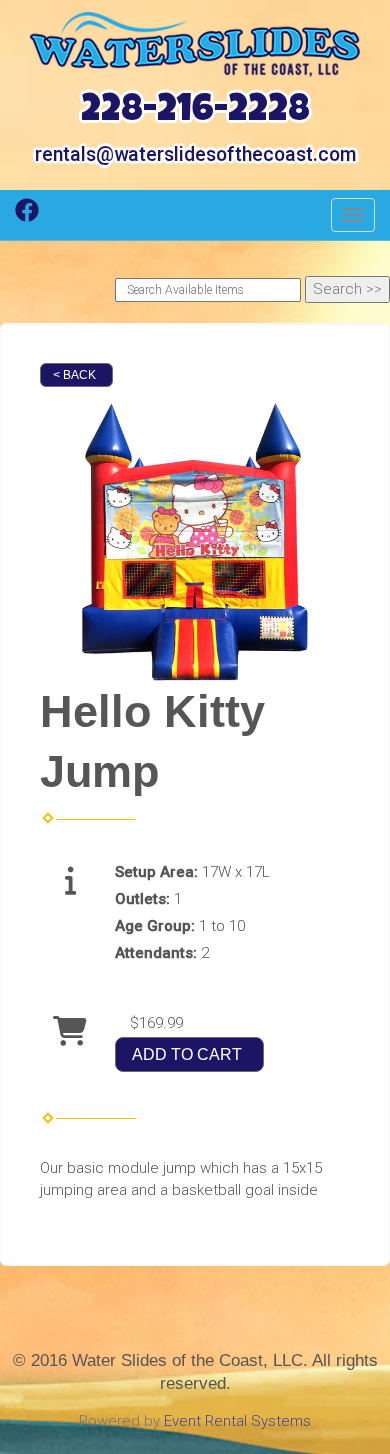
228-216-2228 (195, 112)
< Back (74, 375)
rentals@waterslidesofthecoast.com (195, 154)
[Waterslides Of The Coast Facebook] (27, 217)
